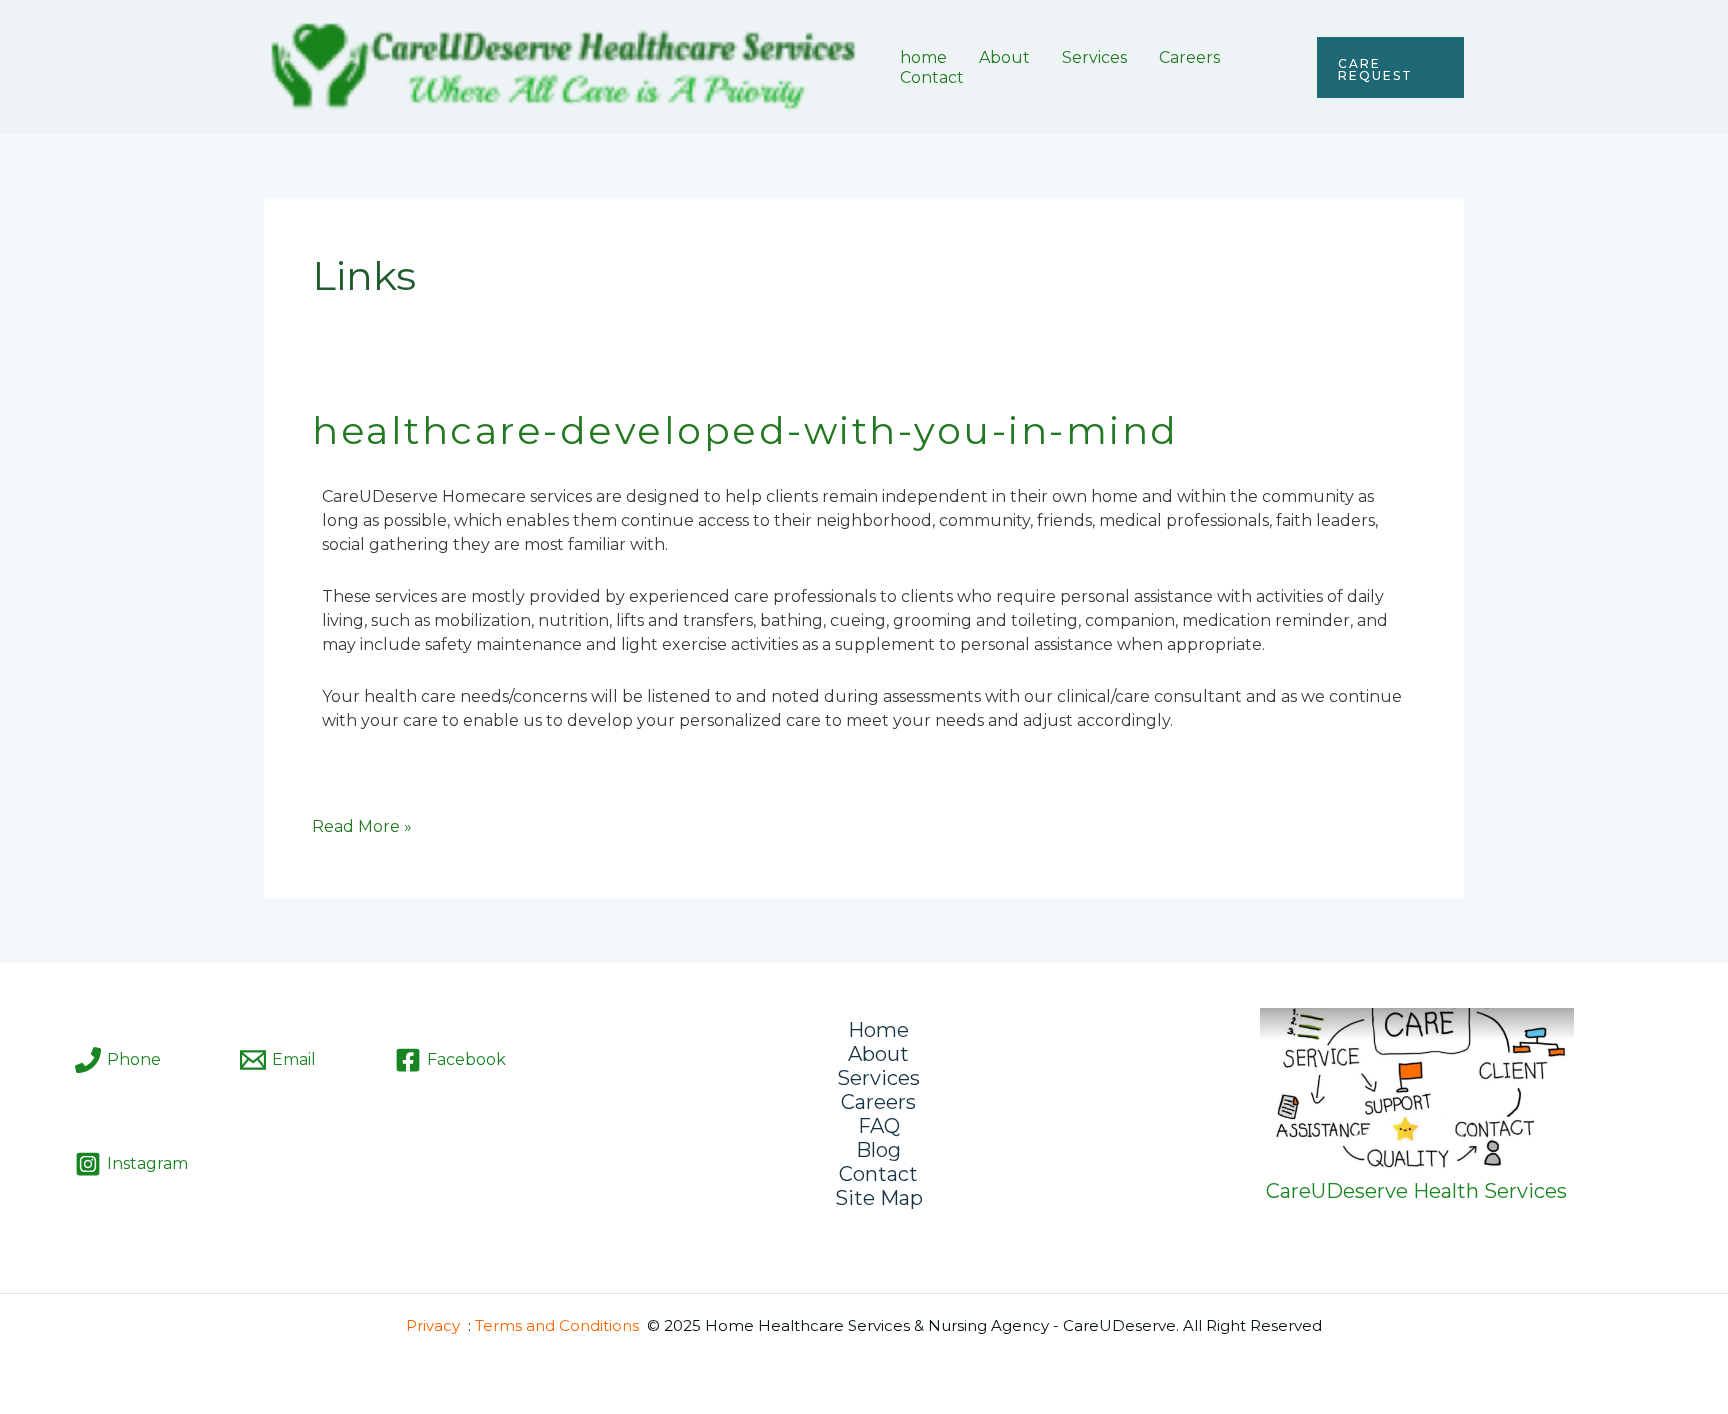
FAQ (879, 1126)
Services (1094, 57)
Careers (1189, 57)
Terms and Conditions (557, 1325)
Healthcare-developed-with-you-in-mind (745, 430)
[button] (1390, 67)
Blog (878, 1150)
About (1004, 57)
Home (878, 1030)
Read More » (362, 825)
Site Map (879, 1198)
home (923, 57)
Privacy (433, 1325)
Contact (932, 77)
